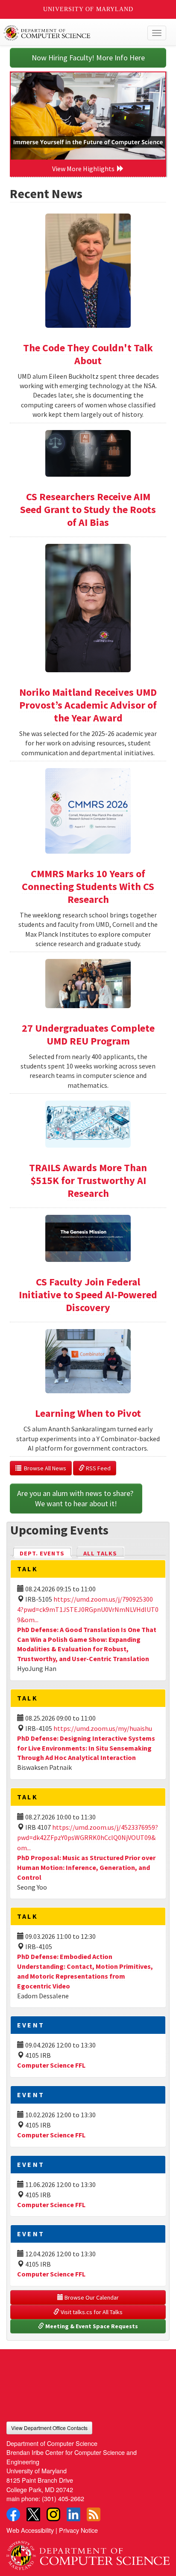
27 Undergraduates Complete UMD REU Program (88, 1034)
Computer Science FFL (51, 2065)
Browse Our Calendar (91, 2297)
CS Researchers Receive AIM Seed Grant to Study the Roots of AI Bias (88, 509)
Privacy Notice (78, 2530)
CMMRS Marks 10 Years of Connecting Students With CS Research (88, 886)
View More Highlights (85, 169)
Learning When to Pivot (88, 1413)
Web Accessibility (30, 2530)
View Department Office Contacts (49, 2428)
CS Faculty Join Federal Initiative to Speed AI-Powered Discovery (88, 1295)
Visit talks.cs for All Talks (91, 2312)
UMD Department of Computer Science (71, 33)
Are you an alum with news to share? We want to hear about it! (76, 1498)
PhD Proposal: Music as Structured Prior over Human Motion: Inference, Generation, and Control (86, 1867)
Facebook (13, 2514)
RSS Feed (98, 1468)
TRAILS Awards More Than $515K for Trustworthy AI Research (88, 1180)
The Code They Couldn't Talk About (88, 354)
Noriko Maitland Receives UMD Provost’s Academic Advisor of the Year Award (88, 705)
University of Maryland (88, 9)
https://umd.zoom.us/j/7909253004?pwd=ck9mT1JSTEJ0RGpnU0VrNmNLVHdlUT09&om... (88, 1609)
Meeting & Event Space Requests (91, 2326)
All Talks (100, 1553)
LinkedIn (73, 2514)
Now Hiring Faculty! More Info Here (88, 58)
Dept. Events (46, 1553)
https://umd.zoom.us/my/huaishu (103, 1728)
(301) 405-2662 (63, 2498)
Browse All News (44, 1468)
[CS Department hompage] (88, 2552)
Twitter (33, 2514)
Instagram (53, 2514)
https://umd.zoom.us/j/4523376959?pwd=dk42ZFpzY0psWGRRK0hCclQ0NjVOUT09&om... (88, 1837)
